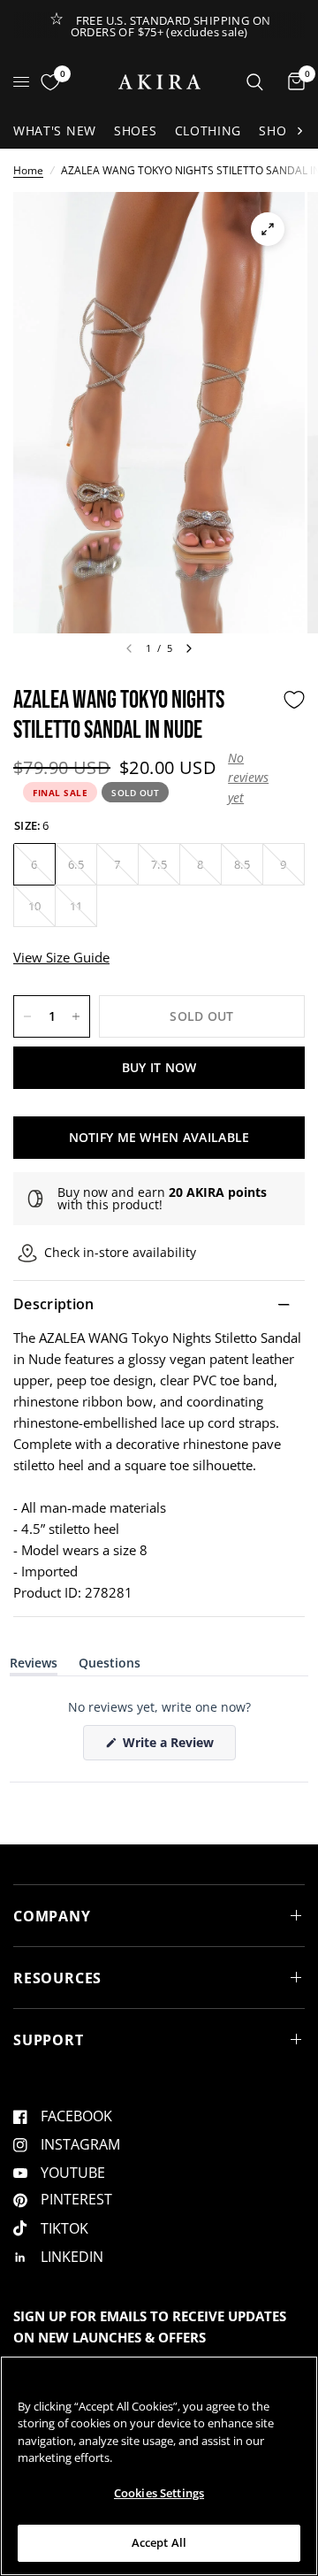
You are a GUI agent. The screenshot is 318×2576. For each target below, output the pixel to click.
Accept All (159, 2542)
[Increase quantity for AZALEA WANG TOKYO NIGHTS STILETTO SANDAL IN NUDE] (76, 1016)
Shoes (136, 130)
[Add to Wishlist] (294, 700)
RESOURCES (57, 1978)
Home (28, 170)
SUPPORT (49, 2040)
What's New (55, 130)
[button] (251, 778)
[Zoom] (268, 229)
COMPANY (52, 1916)
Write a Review (171, 1747)
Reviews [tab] (34, 1666)
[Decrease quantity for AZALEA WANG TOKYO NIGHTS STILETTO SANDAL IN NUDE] (27, 1016)
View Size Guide (61, 957)
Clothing (208, 130)
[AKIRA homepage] (159, 82)
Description (54, 1304)
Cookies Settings (159, 2493)
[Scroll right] (299, 131)
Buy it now (159, 1067)
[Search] (255, 82)
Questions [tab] (110, 1666)
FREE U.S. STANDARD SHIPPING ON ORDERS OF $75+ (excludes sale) (171, 26)
